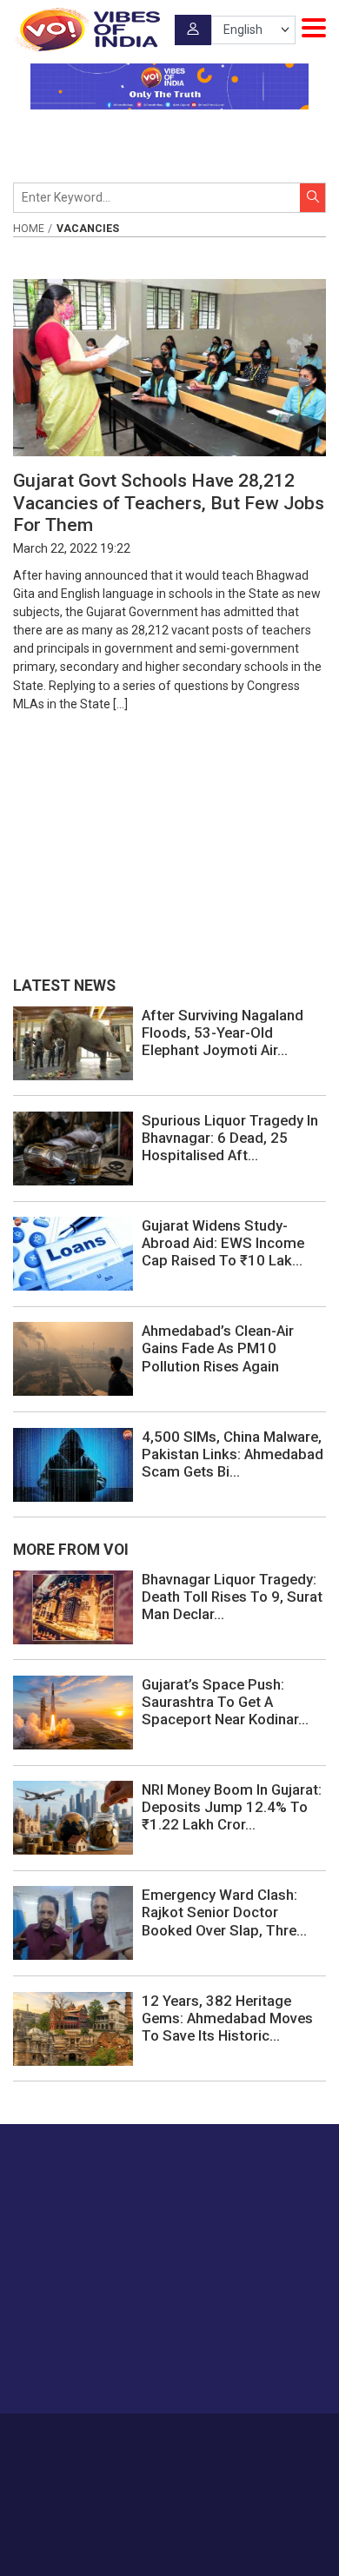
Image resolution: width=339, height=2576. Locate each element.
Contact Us (206, 2439)
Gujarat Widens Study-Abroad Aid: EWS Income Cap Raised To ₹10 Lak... (223, 1243)
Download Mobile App (170, 2532)
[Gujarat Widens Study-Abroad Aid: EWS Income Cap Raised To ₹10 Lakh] (73, 1252)
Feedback (271, 2439)
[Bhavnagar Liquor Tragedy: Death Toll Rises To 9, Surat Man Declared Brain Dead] (73, 1606)
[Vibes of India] (86, 30)
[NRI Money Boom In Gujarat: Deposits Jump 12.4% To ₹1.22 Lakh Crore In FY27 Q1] (73, 1816)
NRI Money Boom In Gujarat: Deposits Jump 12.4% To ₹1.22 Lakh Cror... (232, 1807)
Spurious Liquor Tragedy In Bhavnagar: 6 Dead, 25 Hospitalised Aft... (230, 1138)
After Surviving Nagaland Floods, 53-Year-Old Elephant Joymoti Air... (223, 1032)
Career (91, 2439)
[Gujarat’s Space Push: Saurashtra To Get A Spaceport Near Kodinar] (73, 1711)
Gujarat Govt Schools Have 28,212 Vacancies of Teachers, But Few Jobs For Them (169, 502)
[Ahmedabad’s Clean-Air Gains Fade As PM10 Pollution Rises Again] (73, 1358)
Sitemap (209, 2457)
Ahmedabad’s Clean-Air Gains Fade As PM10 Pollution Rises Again (218, 1348)
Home (29, 229)
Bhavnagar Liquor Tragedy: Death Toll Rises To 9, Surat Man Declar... (232, 1597)
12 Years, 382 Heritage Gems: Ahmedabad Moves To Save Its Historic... (227, 2018)
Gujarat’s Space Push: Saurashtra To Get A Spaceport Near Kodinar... (225, 1702)
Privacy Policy (143, 2457)
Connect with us (100, 2366)
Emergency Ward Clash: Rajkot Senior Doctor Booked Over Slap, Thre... (224, 1912)
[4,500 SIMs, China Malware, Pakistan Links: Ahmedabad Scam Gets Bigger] (73, 1464)
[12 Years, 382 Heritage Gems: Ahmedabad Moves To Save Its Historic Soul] (73, 2028)
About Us (143, 2439)
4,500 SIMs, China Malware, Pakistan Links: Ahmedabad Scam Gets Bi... (233, 1454)
